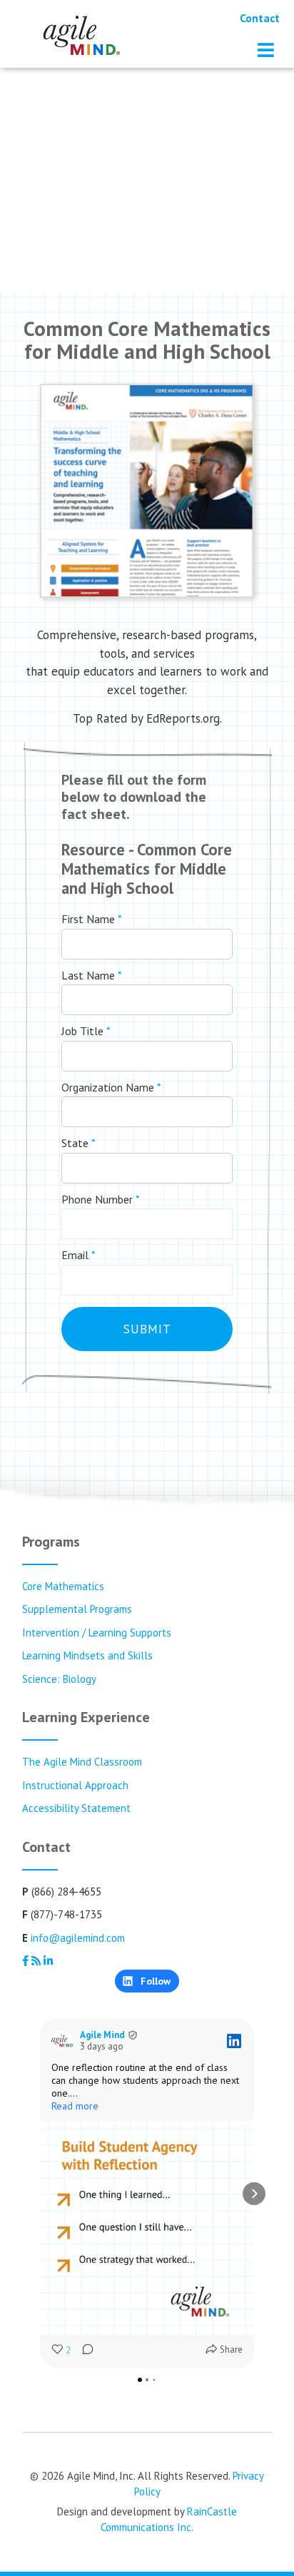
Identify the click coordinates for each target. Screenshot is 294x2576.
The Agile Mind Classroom (82, 1762)
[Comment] (83, 2351)
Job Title (86, 1031)
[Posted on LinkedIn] (234, 2041)
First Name (92, 919)
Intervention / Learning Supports (97, 1633)
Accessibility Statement (76, 1808)
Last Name (92, 975)
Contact (260, 18)
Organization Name (111, 1087)
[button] (40, 2194)
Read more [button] (75, 2106)
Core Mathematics (63, 1586)
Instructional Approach (75, 1785)
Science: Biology (59, 1679)
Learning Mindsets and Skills (87, 1655)
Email (78, 1255)
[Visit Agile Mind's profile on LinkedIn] (63, 2041)
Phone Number (101, 1199)
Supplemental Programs (77, 1609)
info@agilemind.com (78, 1938)
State (78, 1143)
